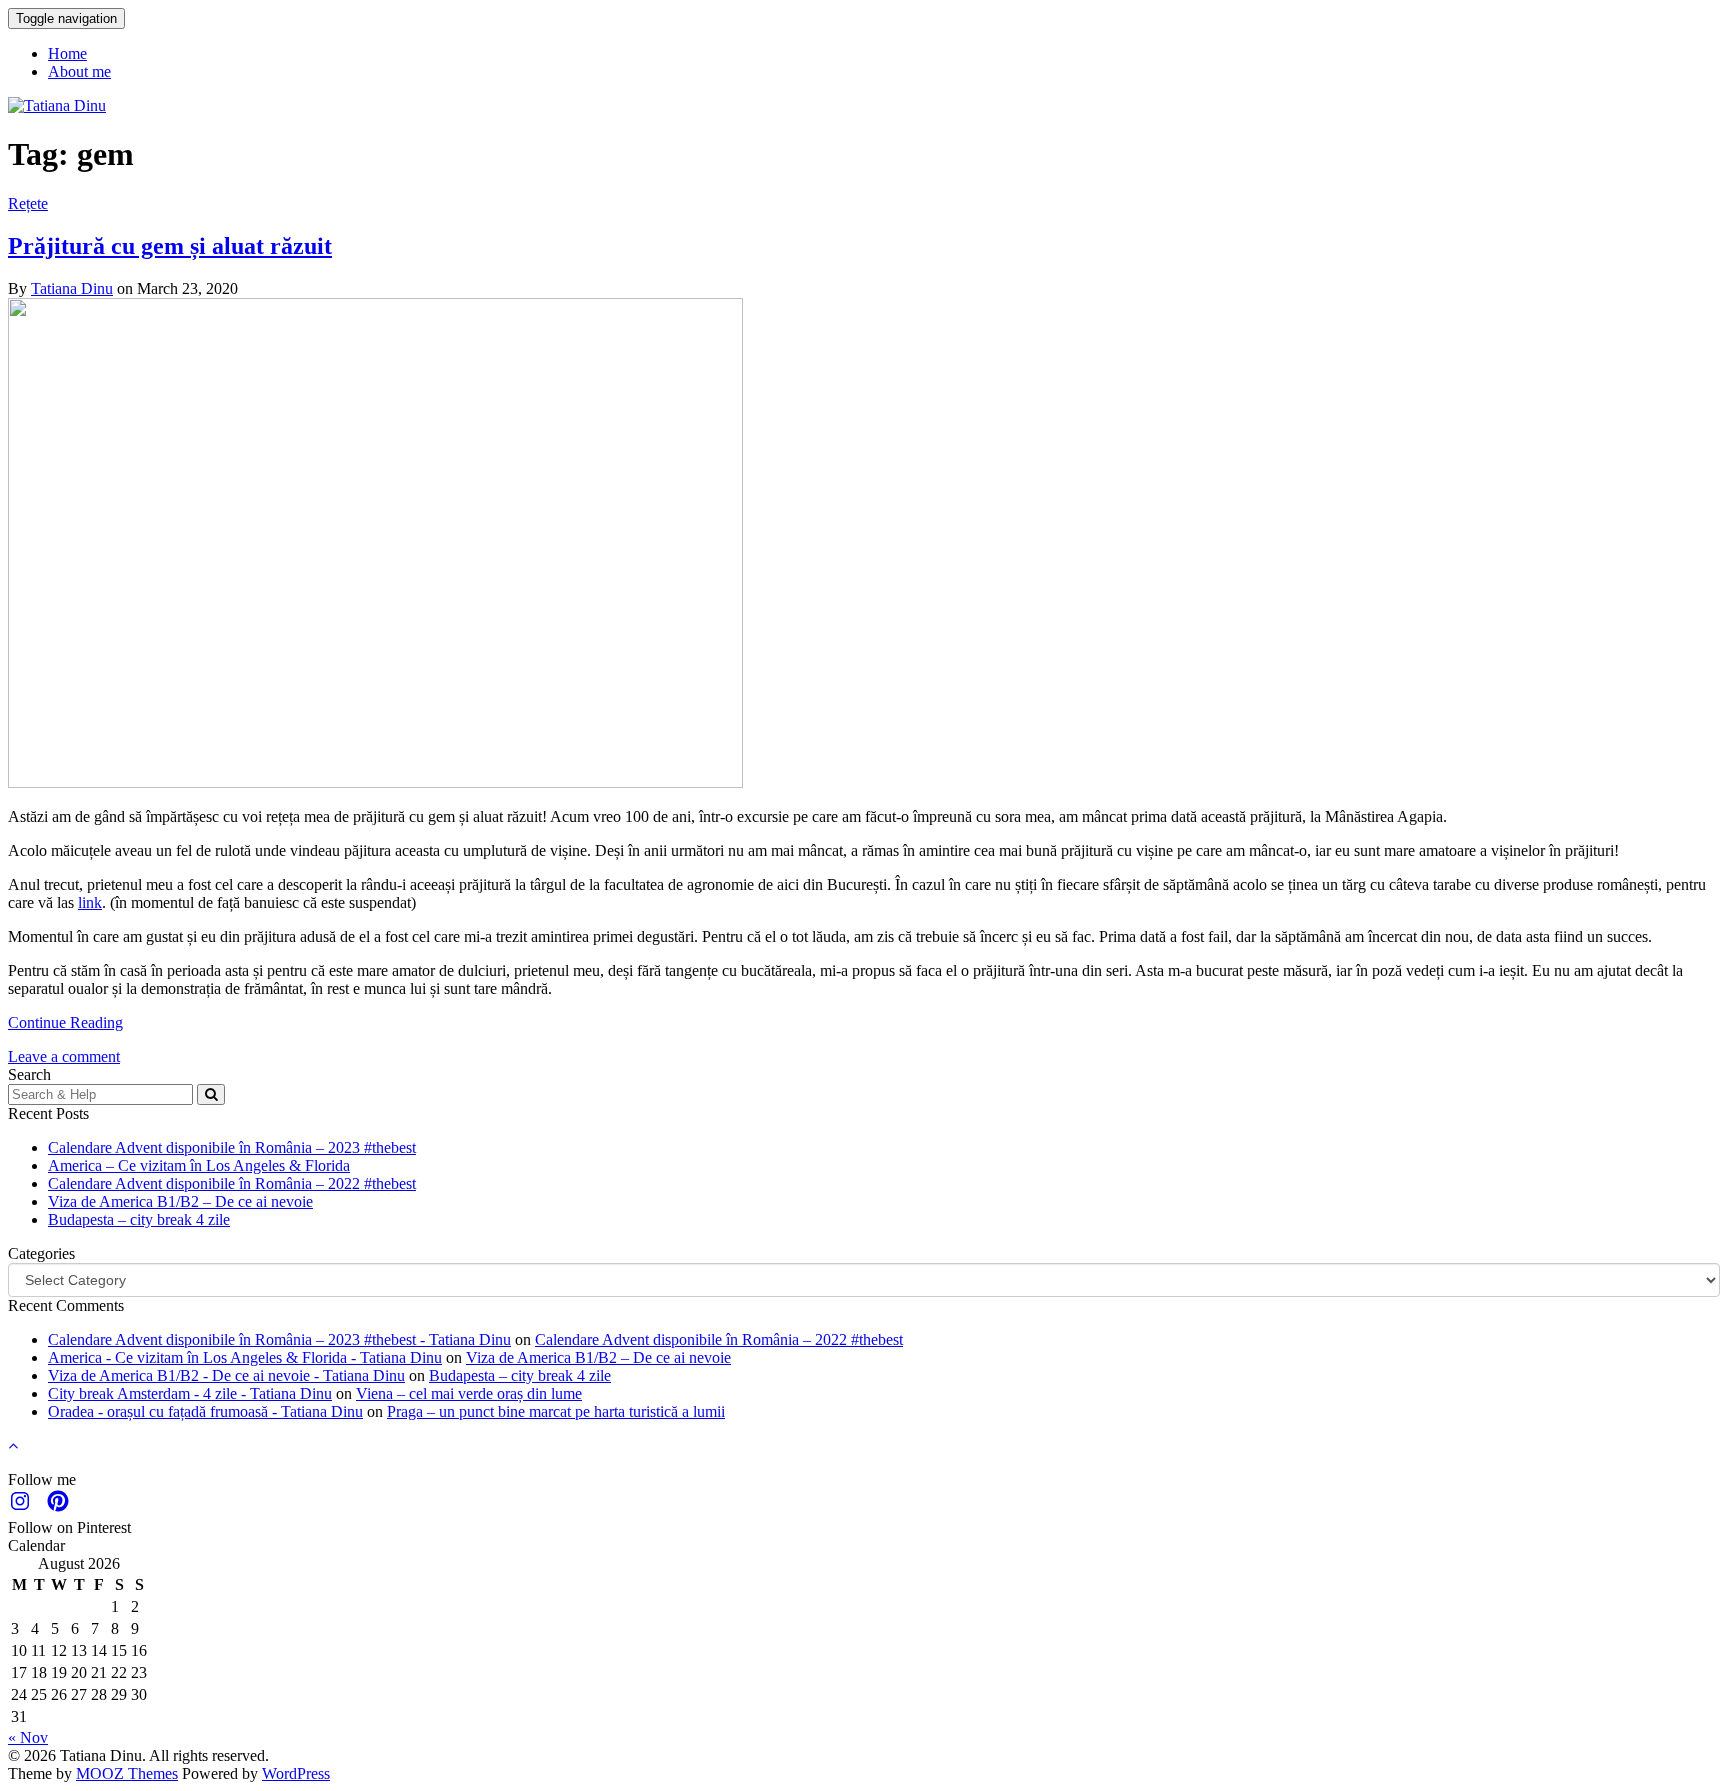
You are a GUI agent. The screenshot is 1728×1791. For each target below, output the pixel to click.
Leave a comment (64, 1056)
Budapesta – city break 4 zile (139, 1219)
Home (67, 53)
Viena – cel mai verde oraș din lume (469, 1393)
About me (79, 71)
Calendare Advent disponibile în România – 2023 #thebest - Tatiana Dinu (279, 1339)
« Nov (28, 1737)
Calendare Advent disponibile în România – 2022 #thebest (232, 1183)
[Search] (211, 1094)
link (90, 902)
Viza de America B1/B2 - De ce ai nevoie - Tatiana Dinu (226, 1375)
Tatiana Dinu (72, 288)
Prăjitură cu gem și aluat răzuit (170, 246)
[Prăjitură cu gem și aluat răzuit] (375, 782)
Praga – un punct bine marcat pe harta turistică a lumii (556, 1411)
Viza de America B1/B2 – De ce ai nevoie (180, 1201)
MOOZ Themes (127, 1773)
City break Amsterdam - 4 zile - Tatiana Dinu (190, 1393)
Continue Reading (65, 1022)
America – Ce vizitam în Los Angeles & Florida (199, 1165)
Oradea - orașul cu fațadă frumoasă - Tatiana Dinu (205, 1411)
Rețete (28, 203)
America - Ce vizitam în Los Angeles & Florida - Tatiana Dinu (245, 1357)
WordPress (296, 1773)
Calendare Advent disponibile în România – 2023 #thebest (232, 1147)
